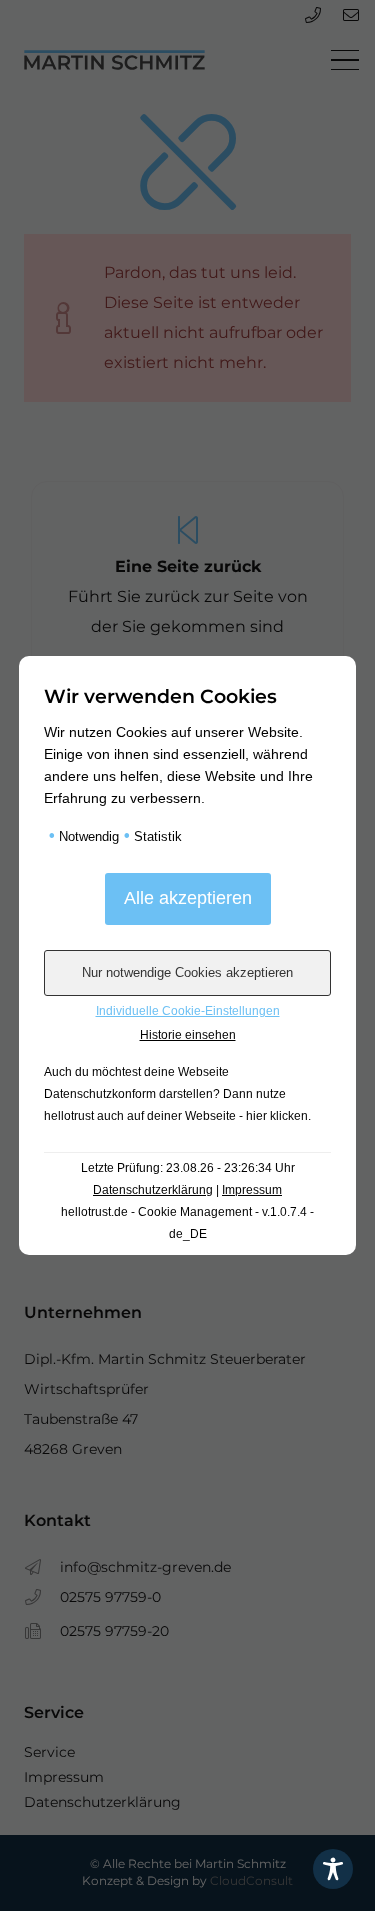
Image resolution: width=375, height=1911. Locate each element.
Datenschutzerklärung (153, 1190)
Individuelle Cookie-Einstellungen (188, 1011)
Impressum (252, 1190)
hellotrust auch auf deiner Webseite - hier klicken (176, 1116)
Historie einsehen (188, 1035)
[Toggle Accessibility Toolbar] (333, 1869)
